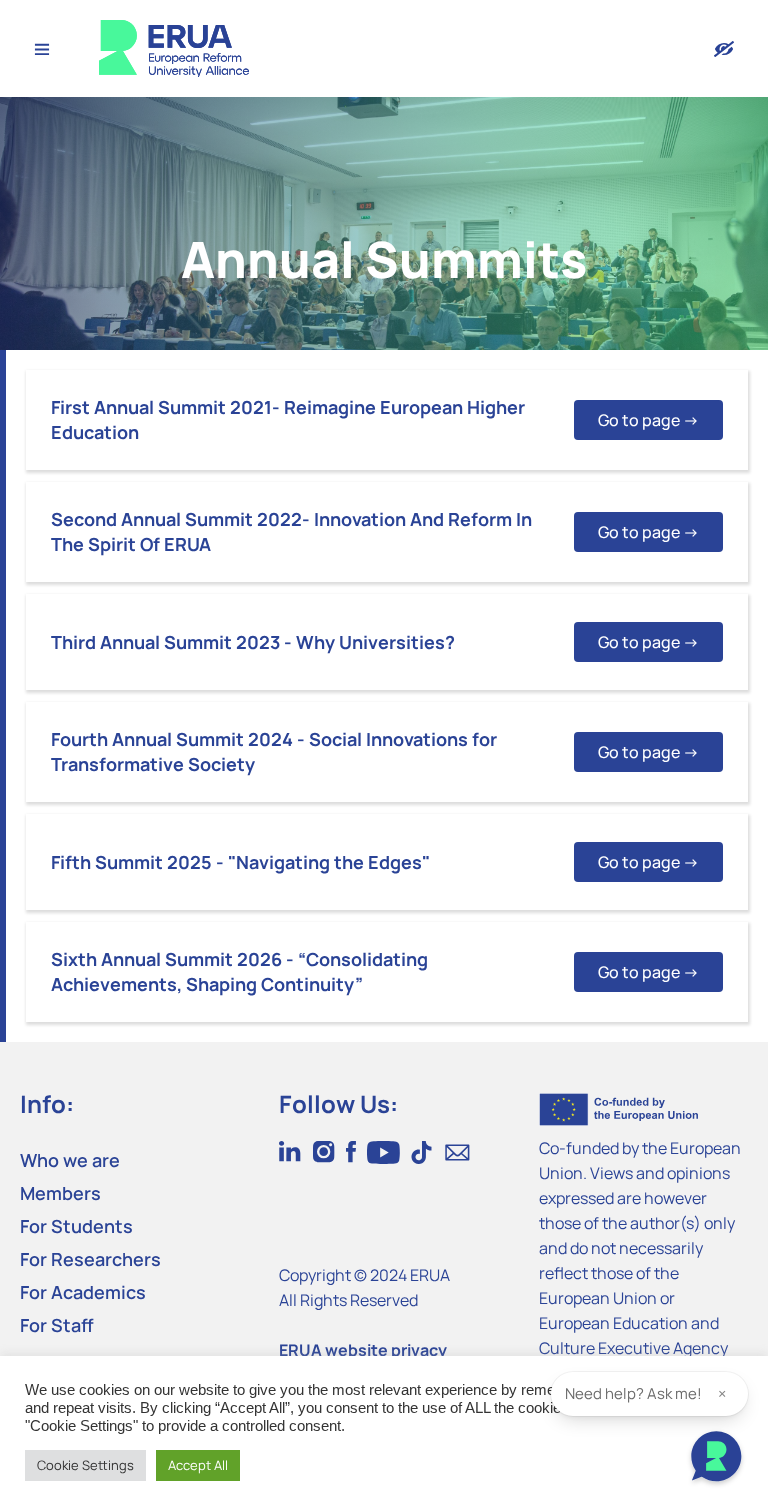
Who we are (70, 1160)
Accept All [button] (198, 1465)
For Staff (57, 1325)
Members (60, 1193)
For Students (76, 1226)
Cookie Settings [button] (85, 1465)
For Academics (83, 1292)
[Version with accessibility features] (724, 49)
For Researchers (90, 1259)
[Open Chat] (716, 1459)
